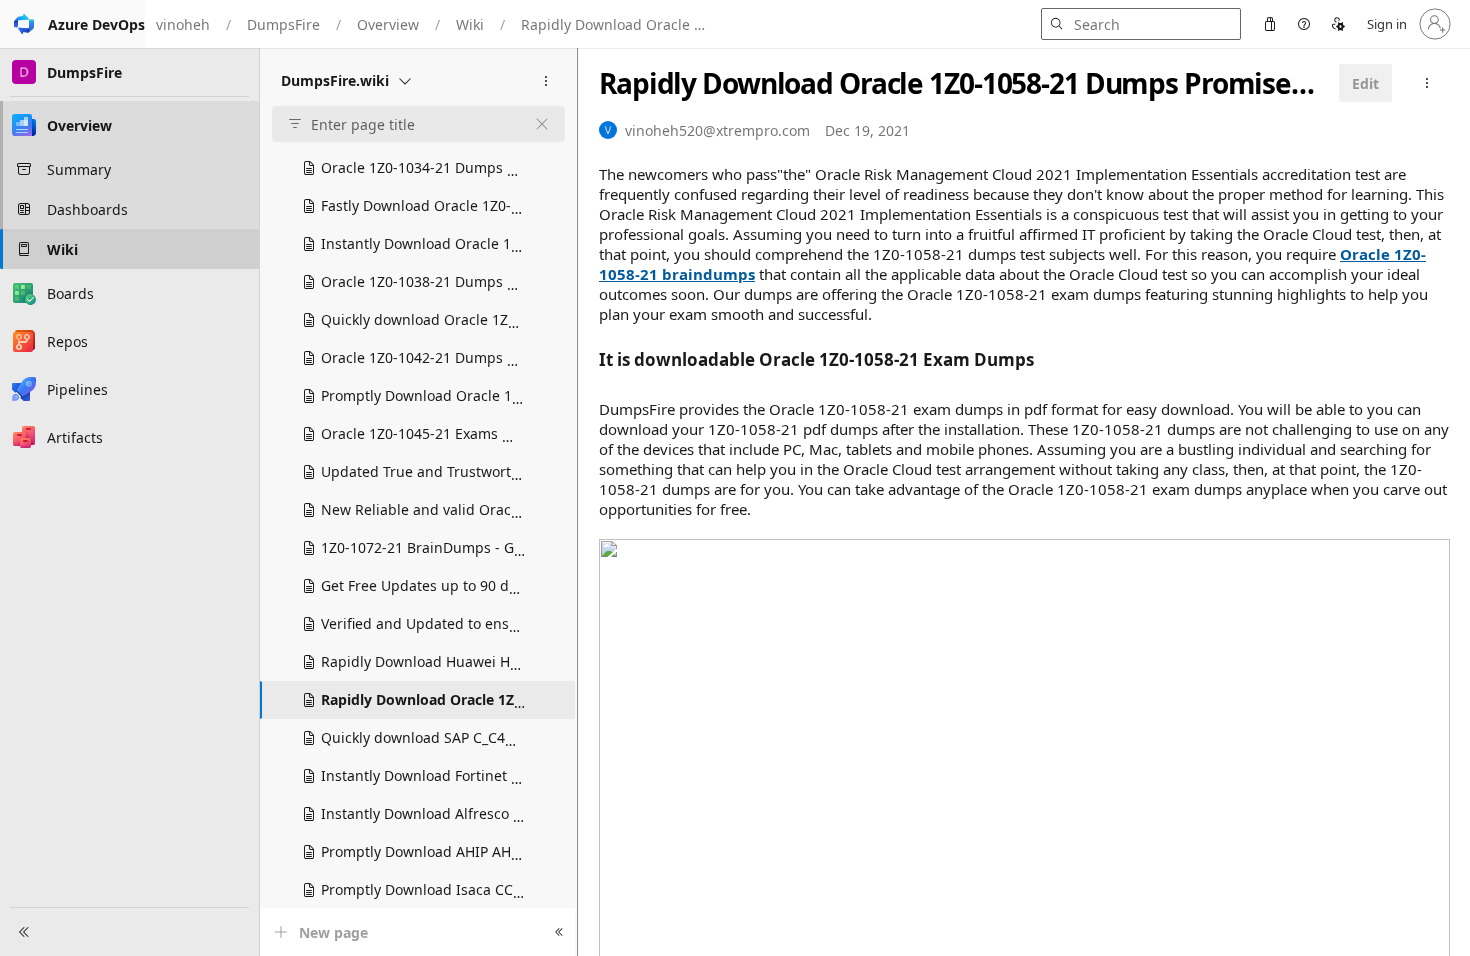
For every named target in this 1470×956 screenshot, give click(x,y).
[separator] (577, 502)
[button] (72, 24)
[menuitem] (1270, 24)
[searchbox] (410, 124)
